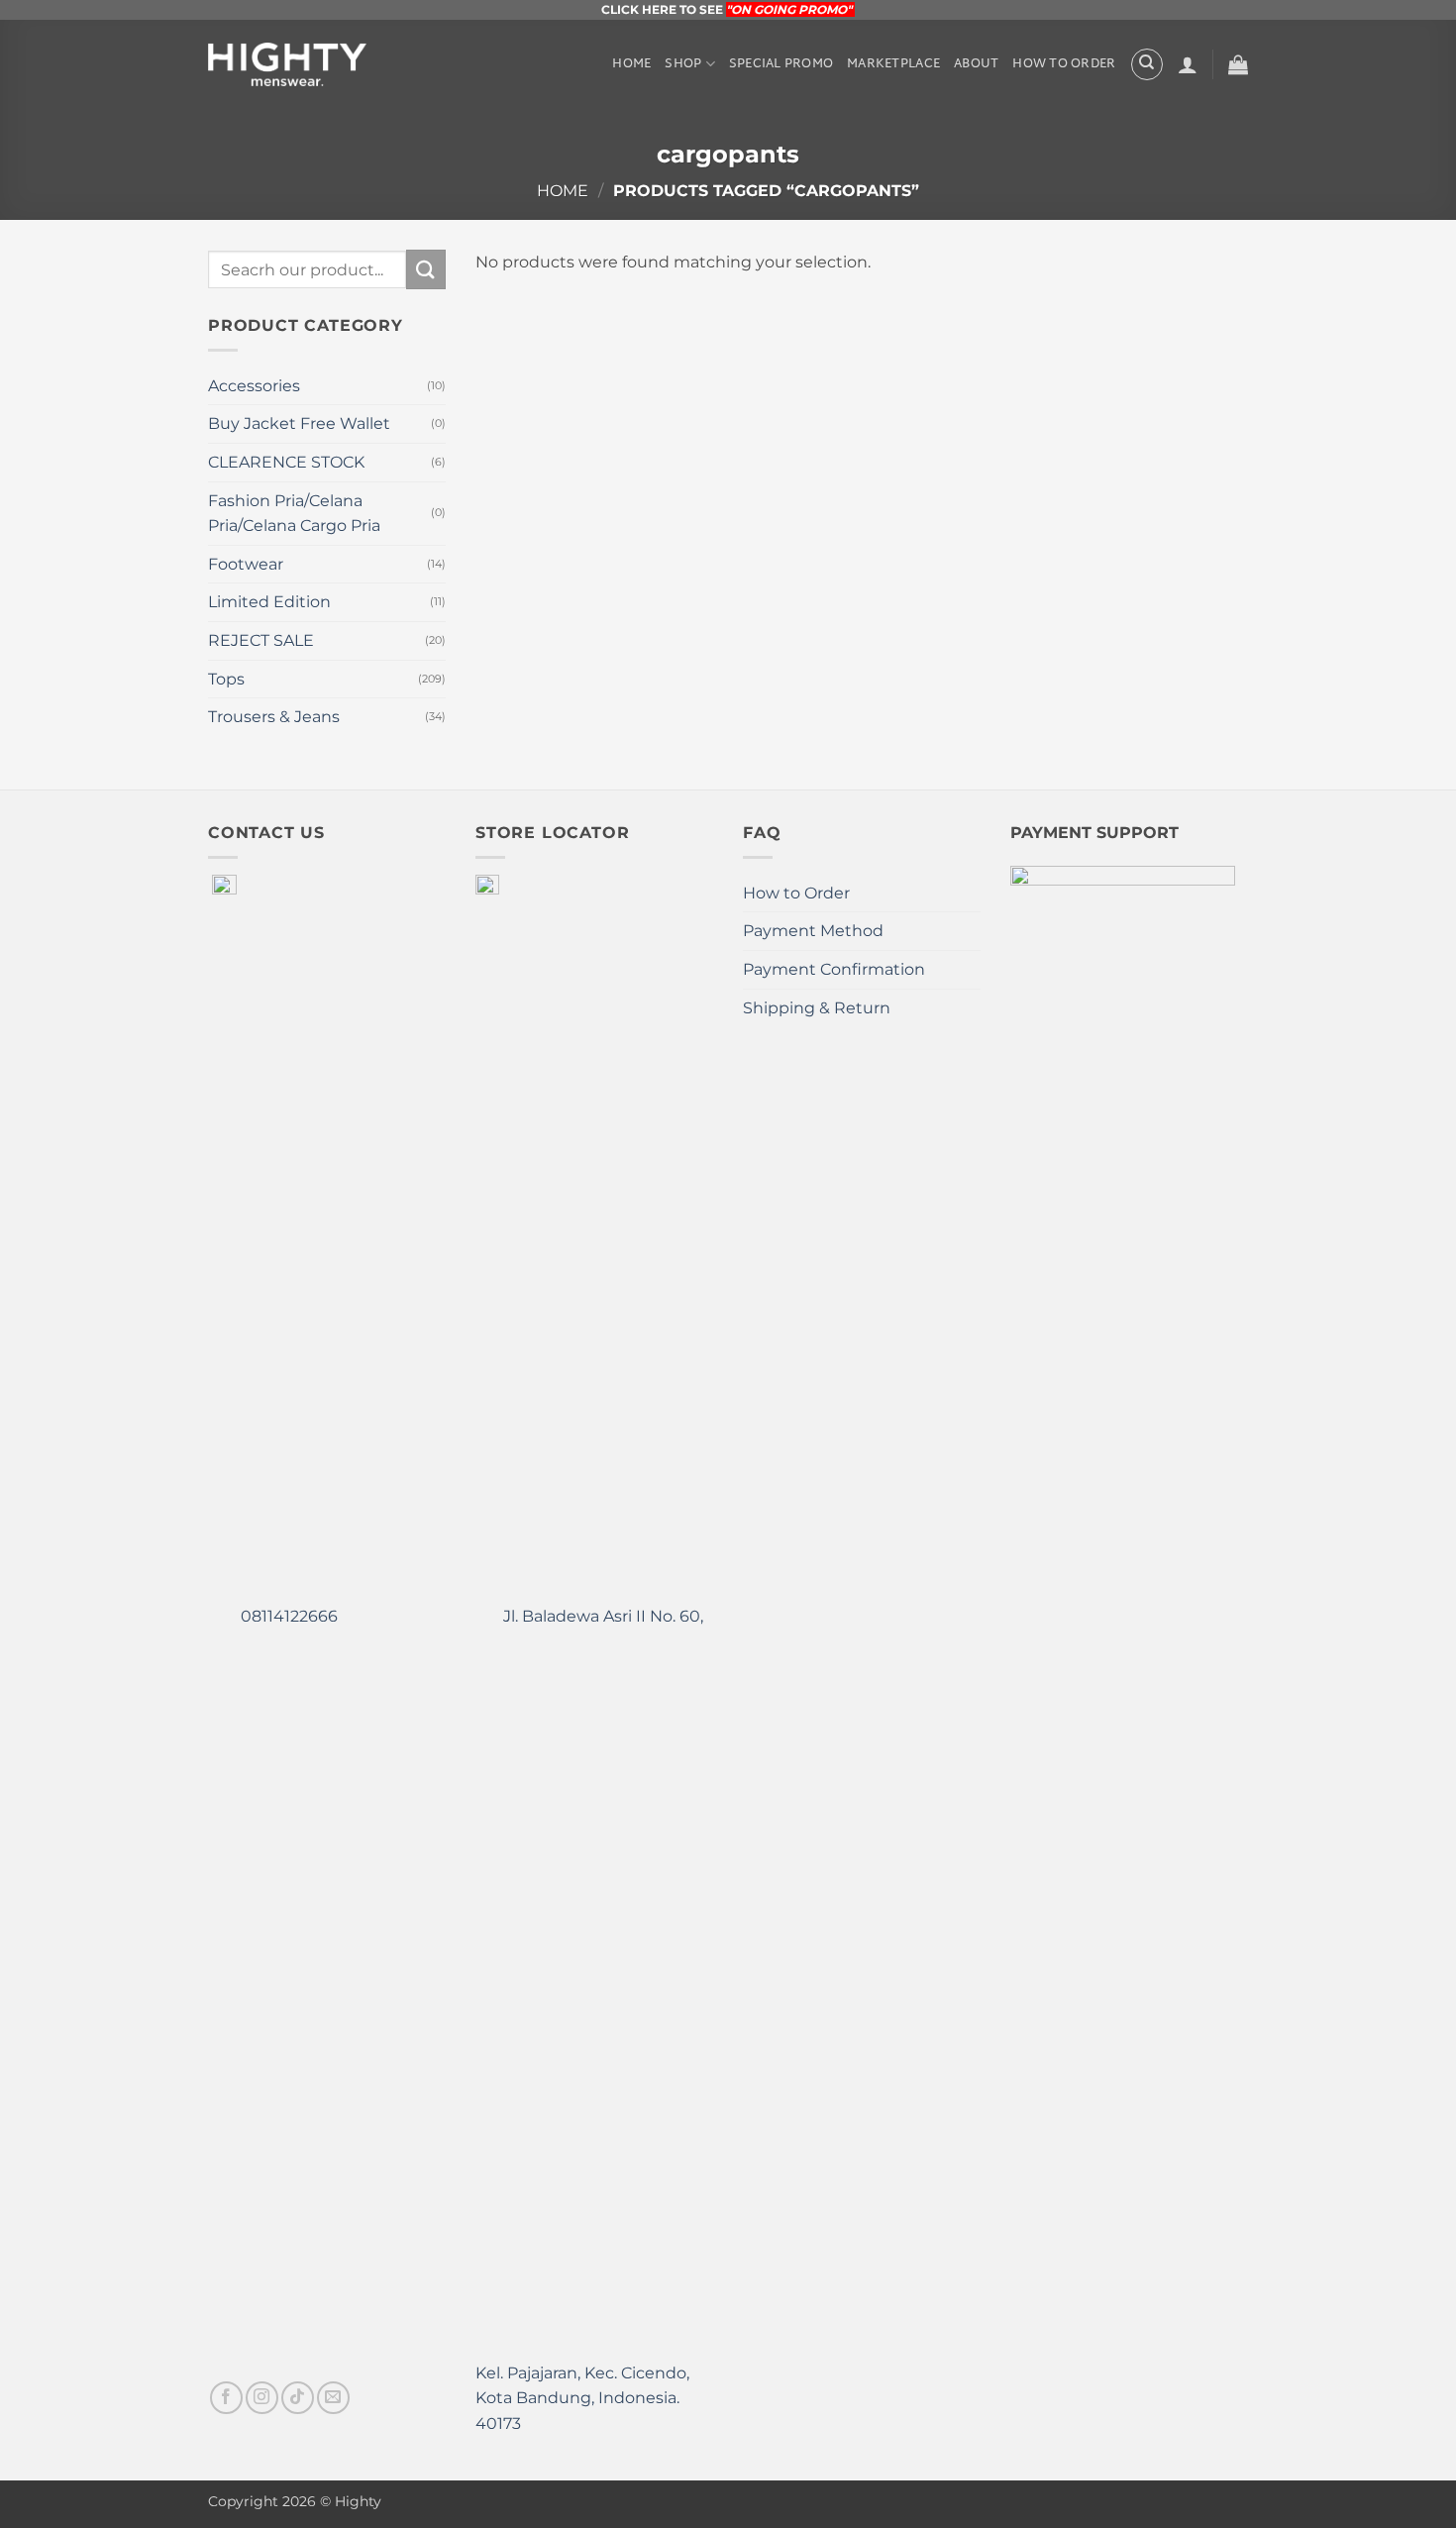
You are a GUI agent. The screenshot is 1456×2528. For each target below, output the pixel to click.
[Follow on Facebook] (226, 2398)
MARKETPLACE (893, 64)
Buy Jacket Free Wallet (299, 423)
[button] (1188, 64)
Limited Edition (269, 602)
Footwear (246, 564)
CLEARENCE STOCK (286, 462)
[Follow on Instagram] (262, 2398)
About (976, 64)
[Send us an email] (333, 2398)
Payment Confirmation (834, 969)
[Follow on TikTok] (298, 2398)
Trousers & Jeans (274, 717)
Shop (683, 64)
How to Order (1064, 64)
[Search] (1147, 64)
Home (631, 64)
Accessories (254, 386)
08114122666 (287, 1616)
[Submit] (426, 269)
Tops (226, 679)
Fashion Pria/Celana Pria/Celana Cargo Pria (294, 514)
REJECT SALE (261, 640)
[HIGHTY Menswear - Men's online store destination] (287, 64)
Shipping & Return (817, 1008)
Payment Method (813, 931)
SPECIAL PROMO (781, 64)
